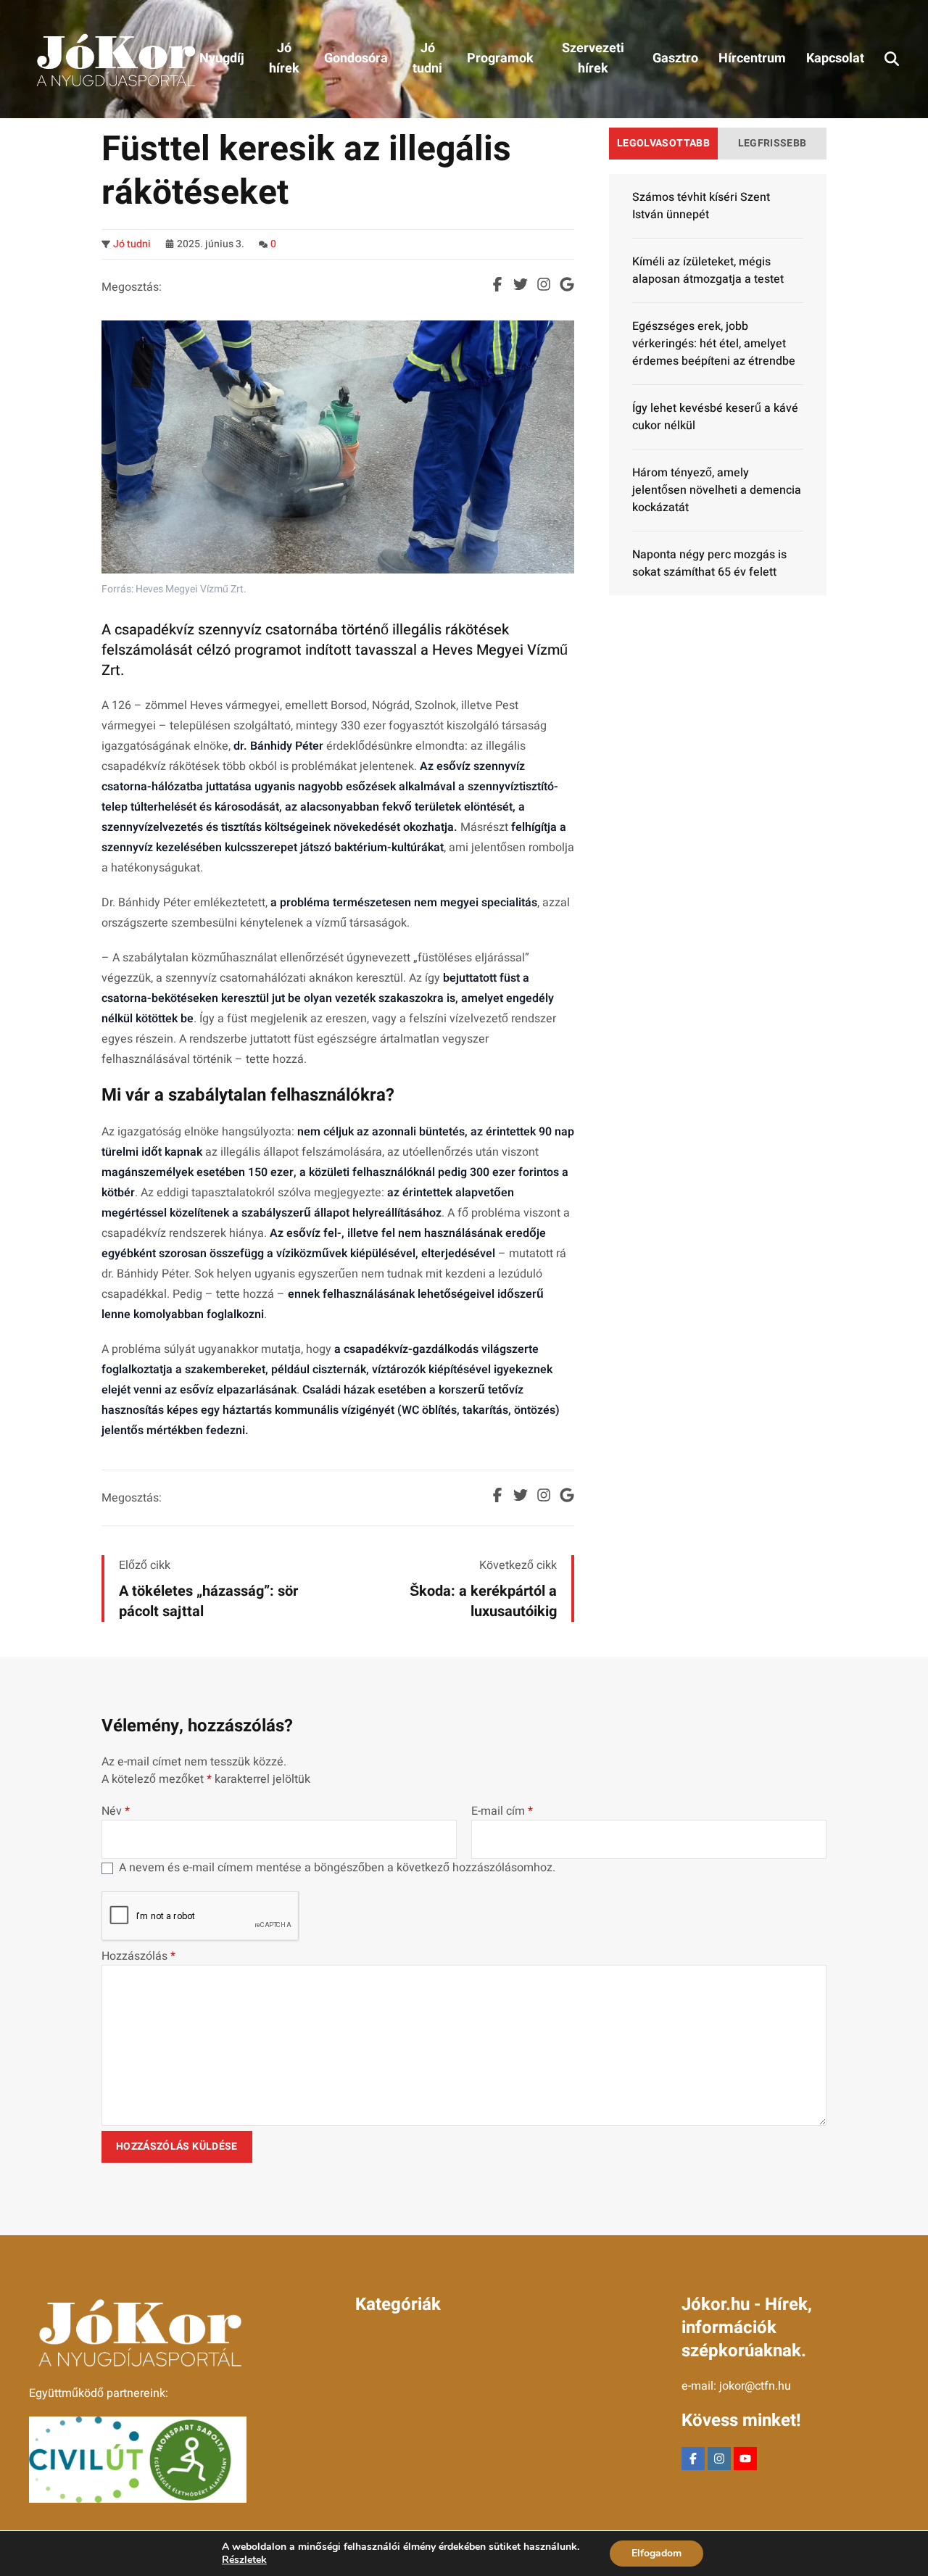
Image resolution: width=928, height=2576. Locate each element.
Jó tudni (132, 244)
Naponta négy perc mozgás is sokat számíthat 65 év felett (709, 563)
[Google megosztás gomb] (567, 284)
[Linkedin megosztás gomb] (544, 284)
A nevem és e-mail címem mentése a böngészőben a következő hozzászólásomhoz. (337, 1868)
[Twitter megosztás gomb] (521, 284)
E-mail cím (502, 1811)
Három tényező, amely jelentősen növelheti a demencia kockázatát (717, 490)
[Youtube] (745, 2459)
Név (116, 1811)
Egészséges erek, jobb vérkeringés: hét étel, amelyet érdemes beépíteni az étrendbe (714, 344)
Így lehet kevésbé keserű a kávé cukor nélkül (715, 417)
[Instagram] (719, 2459)
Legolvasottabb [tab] (663, 143)
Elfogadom (656, 2553)
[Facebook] (693, 2459)
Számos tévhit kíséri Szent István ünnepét (701, 206)
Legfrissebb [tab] (772, 143)
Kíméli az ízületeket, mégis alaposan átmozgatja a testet (708, 270)
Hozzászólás (138, 1956)
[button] (892, 59)
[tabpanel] (718, 385)
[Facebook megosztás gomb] (497, 284)
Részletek (244, 2560)
